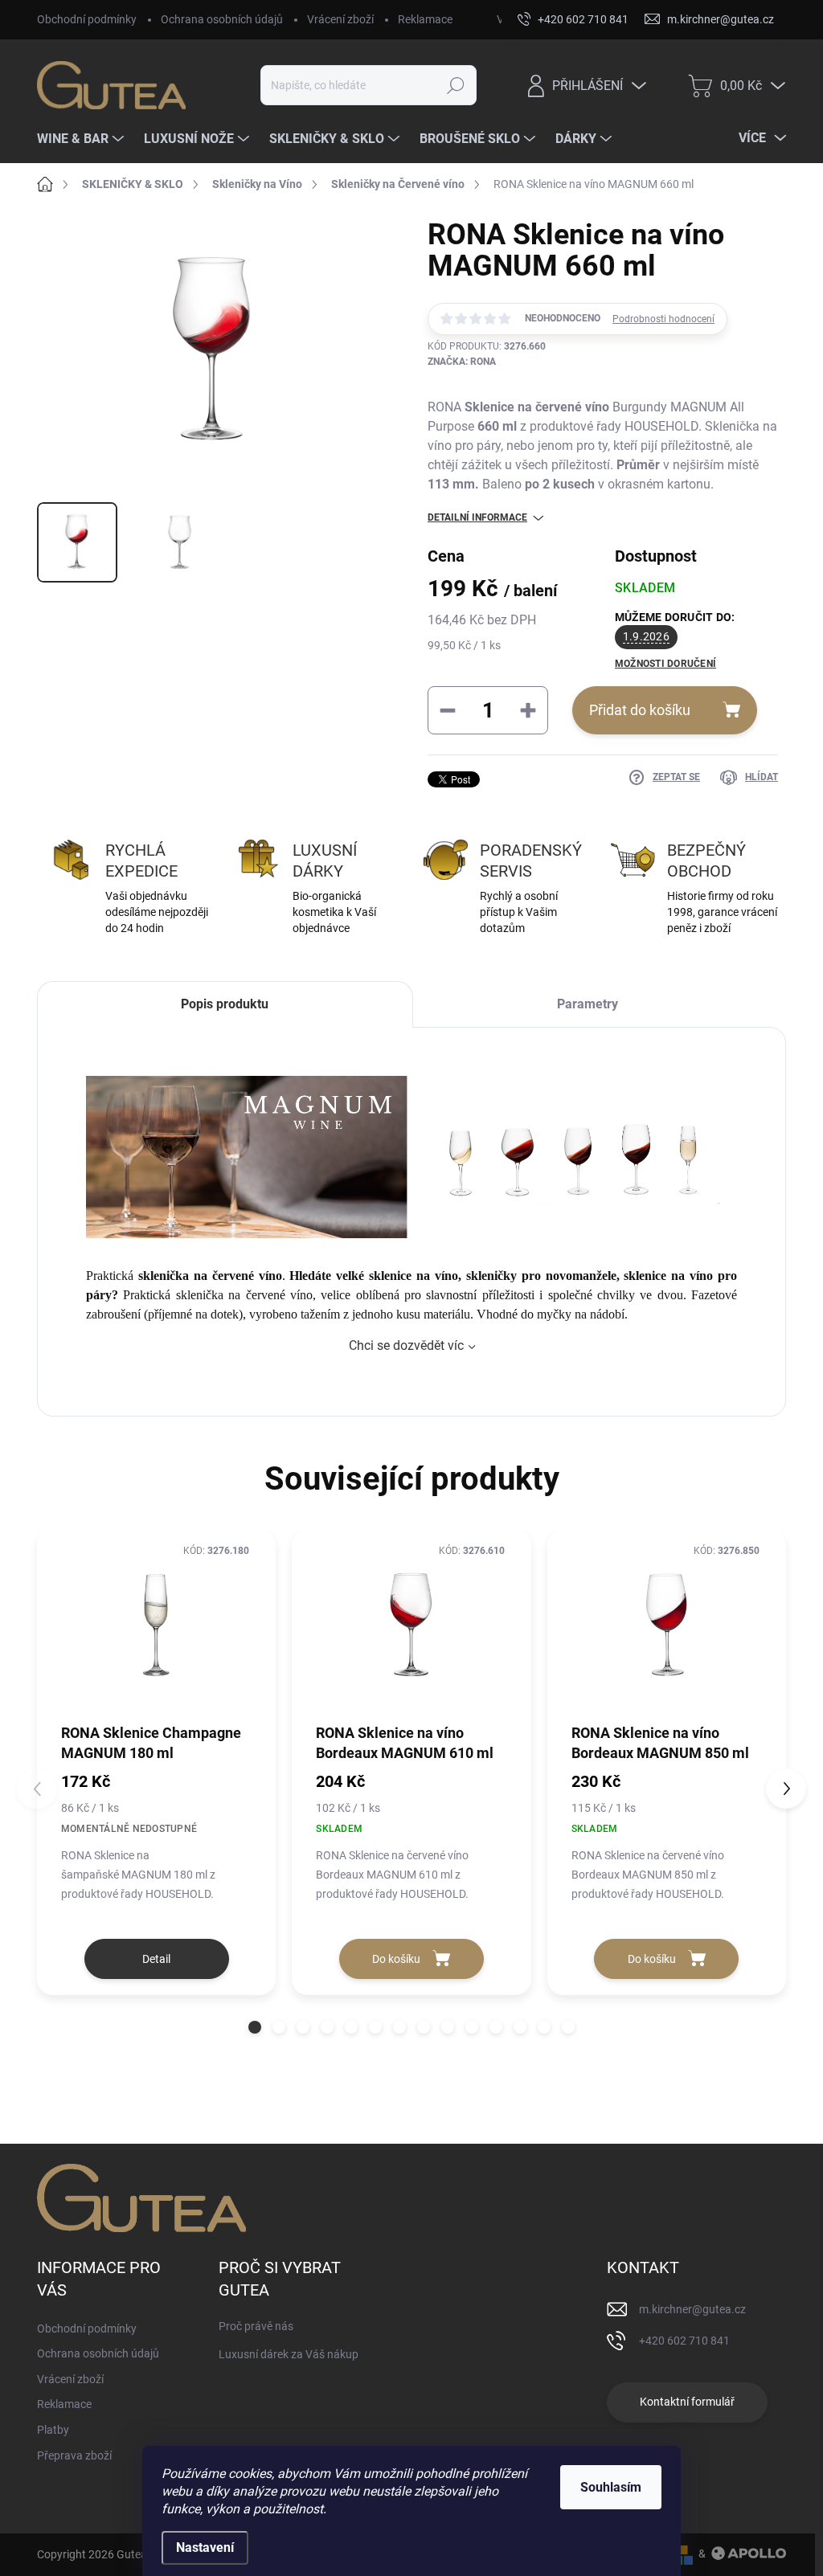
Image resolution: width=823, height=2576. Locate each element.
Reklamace (425, 19)
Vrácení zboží (340, 19)
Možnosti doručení (665, 664)
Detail (156, 1959)
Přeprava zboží (74, 2455)
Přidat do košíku (640, 710)
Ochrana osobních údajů (222, 19)
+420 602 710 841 (684, 2341)
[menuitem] (82, 139)
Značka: (462, 362)
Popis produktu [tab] (225, 1004)
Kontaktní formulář (687, 2402)
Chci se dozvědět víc (406, 1345)
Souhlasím (611, 2487)
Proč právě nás (256, 2326)
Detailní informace (477, 517)
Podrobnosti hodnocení (663, 319)
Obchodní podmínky (87, 19)
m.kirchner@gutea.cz (692, 2309)
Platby (53, 2430)
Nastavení (205, 2547)
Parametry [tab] (588, 1004)
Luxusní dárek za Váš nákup (289, 2354)
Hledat (455, 85)
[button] (255, 2027)
